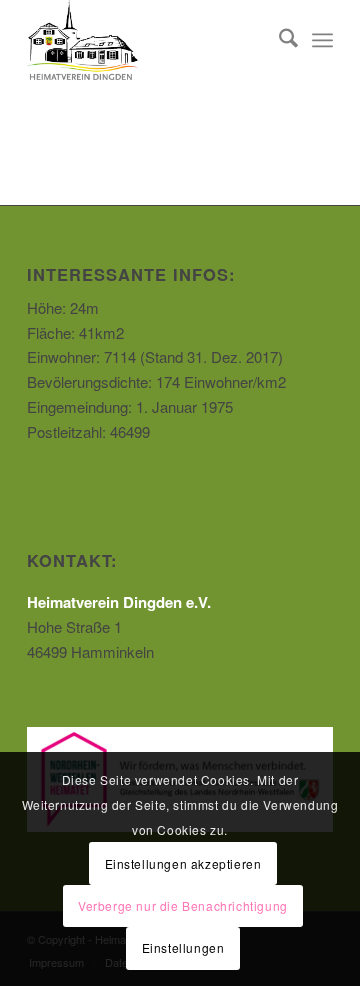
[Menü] (322, 40)
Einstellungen (183, 947)
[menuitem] (278, 40)
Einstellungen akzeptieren (183, 863)
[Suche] (278, 40)
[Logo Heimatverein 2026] (149, 40)
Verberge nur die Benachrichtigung (183, 905)
